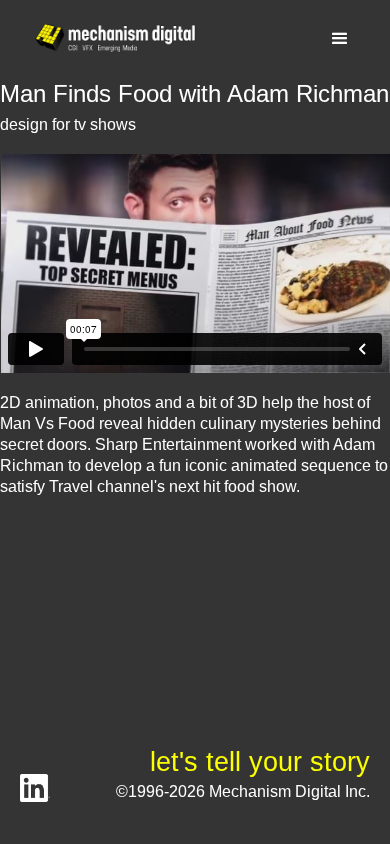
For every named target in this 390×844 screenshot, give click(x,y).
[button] (340, 39)
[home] (110, 38)
